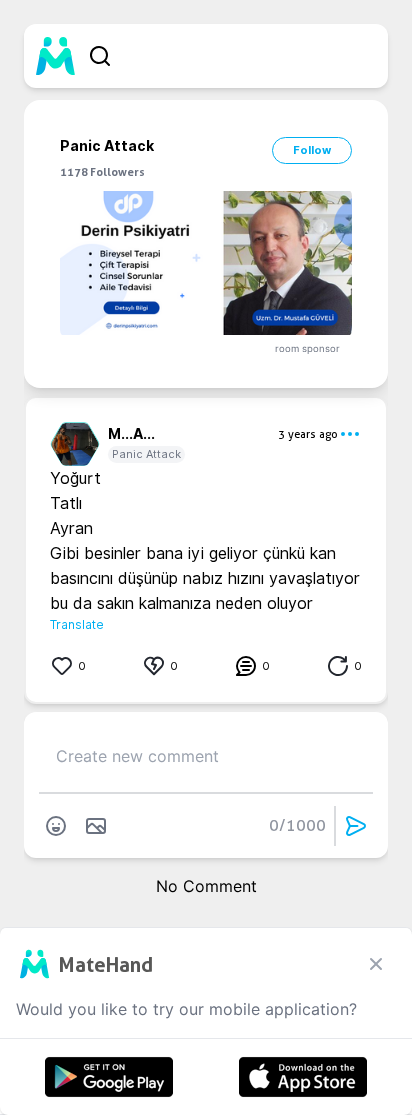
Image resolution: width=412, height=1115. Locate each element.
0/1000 (297, 825)
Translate (77, 624)
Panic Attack (146, 454)
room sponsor (307, 348)
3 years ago (308, 434)
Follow (312, 150)
